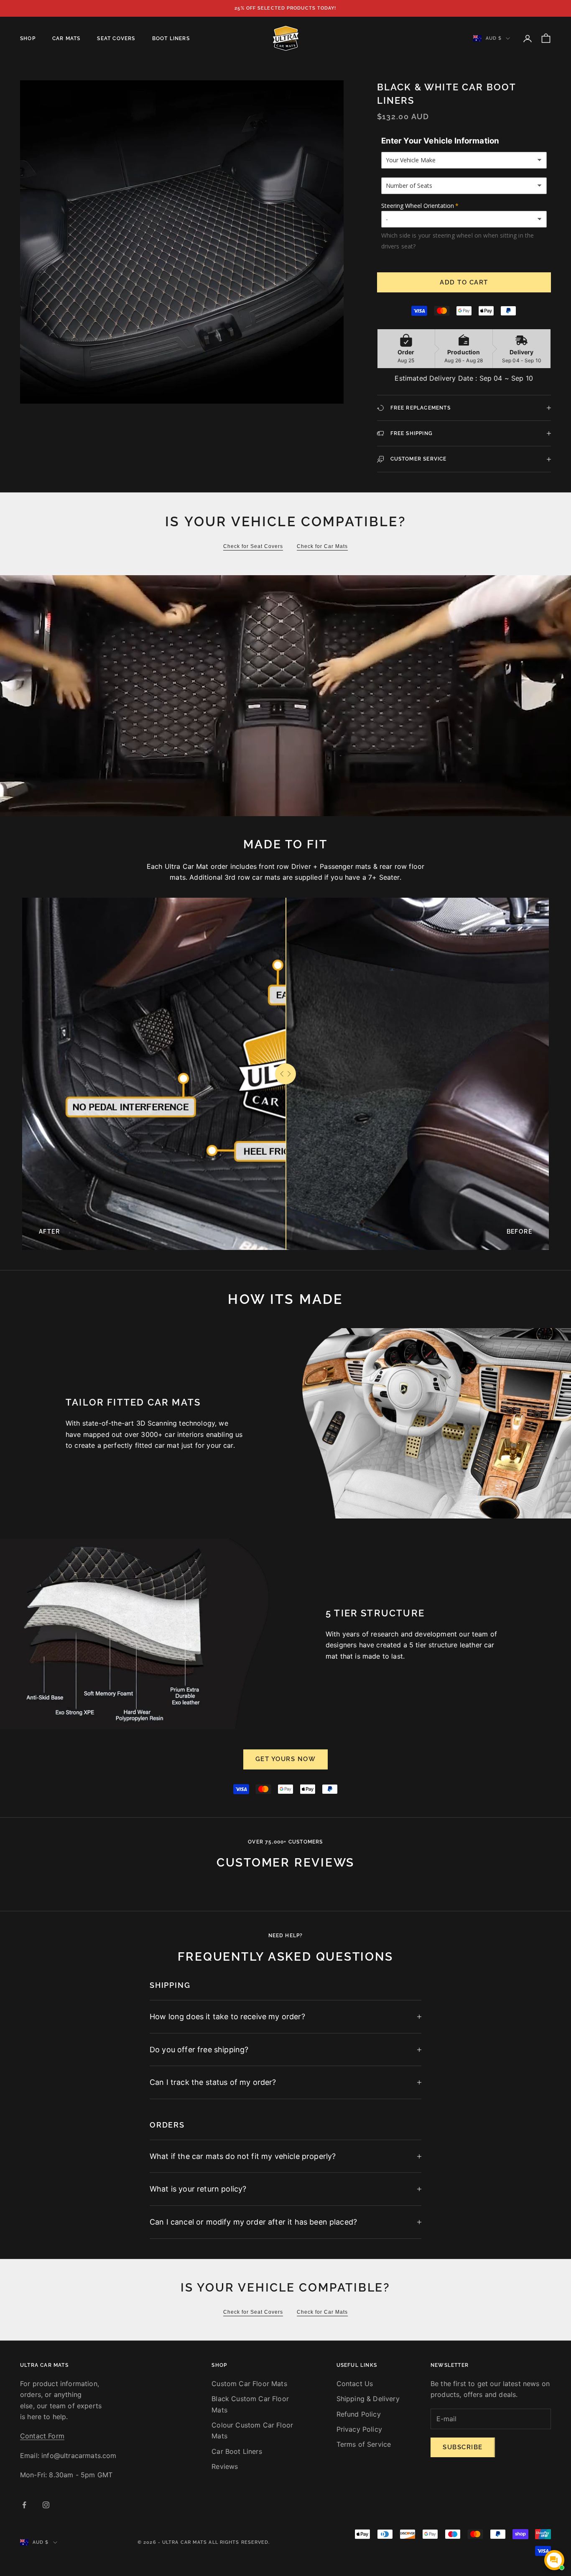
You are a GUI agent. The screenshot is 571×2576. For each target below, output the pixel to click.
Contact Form (42, 2436)
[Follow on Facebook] (24, 2505)
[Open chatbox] (554, 2560)
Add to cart (464, 282)
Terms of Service (364, 2444)
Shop (28, 38)
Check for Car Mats (322, 546)
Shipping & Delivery (368, 2399)
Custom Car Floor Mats (249, 2384)
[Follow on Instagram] (46, 2505)
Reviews (225, 2466)
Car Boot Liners (237, 2451)
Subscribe (463, 2447)
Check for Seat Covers (253, 546)
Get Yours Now (286, 1759)
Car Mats (66, 38)
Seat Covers (116, 38)
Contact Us (355, 2384)
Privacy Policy (359, 2429)
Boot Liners (171, 38)
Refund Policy (359, 2414)
